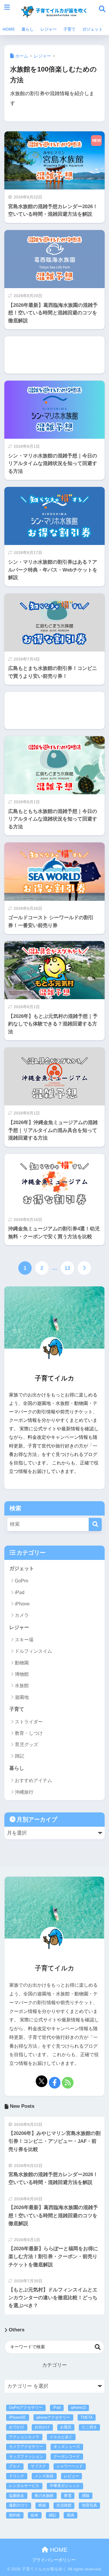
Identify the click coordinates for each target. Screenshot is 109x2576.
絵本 (35, 2515)
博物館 (22, 1674)
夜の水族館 (44, 2496)
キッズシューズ (67, 2447)
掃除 (86, 2496)
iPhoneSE (17, 2417)
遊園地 (22, 1697)
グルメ (15, 2466)
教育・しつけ (29, 1733)
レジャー (49, 29)
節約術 (15, 2515)
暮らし (28, 29)
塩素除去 (17, 2496)
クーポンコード (67, 2456)
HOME (9, 29)
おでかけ (17, 2427)
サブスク (38, 2466)
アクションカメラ (24, 2437)
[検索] (95, 1524)
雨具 (71, 2515)
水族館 (22, 1686)
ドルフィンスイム (33, 1651)
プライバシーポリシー (54, 2560)
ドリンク (17, 2476)
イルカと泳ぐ (61, 2437)
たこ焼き (90, 2427)
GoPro (22, 1581)
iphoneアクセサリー (53, 2417)
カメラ (22, 1615)
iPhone (22, 1604)
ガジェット (92, 29)
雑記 (19, 1756)
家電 (68, 2496)
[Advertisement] (54, 355)
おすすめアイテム (33, 1780)
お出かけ (42, 2427)
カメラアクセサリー (26, 2447)
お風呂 (66, 2427)
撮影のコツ (18, 2505)
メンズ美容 (44, 2476)
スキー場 (24, 1640)
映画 (42, 2505)
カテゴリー (54, 2365)
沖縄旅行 (24, 1792)
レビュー (72, 2476)
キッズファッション (26, 2456)
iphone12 (78, 2407)
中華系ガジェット (65, 2486)
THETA (87, 2417)
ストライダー (29, 1722)
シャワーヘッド (70, 2466)
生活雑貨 (64, 2505)
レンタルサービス (24, 2486)
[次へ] (84, 1268)
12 (67, 1268)
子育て (69, 29)
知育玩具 (90, 2505)
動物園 (22, 1663)
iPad (20, 1592)
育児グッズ (26, 1745)
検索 (98, 2347)
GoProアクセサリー (26, 2407)
